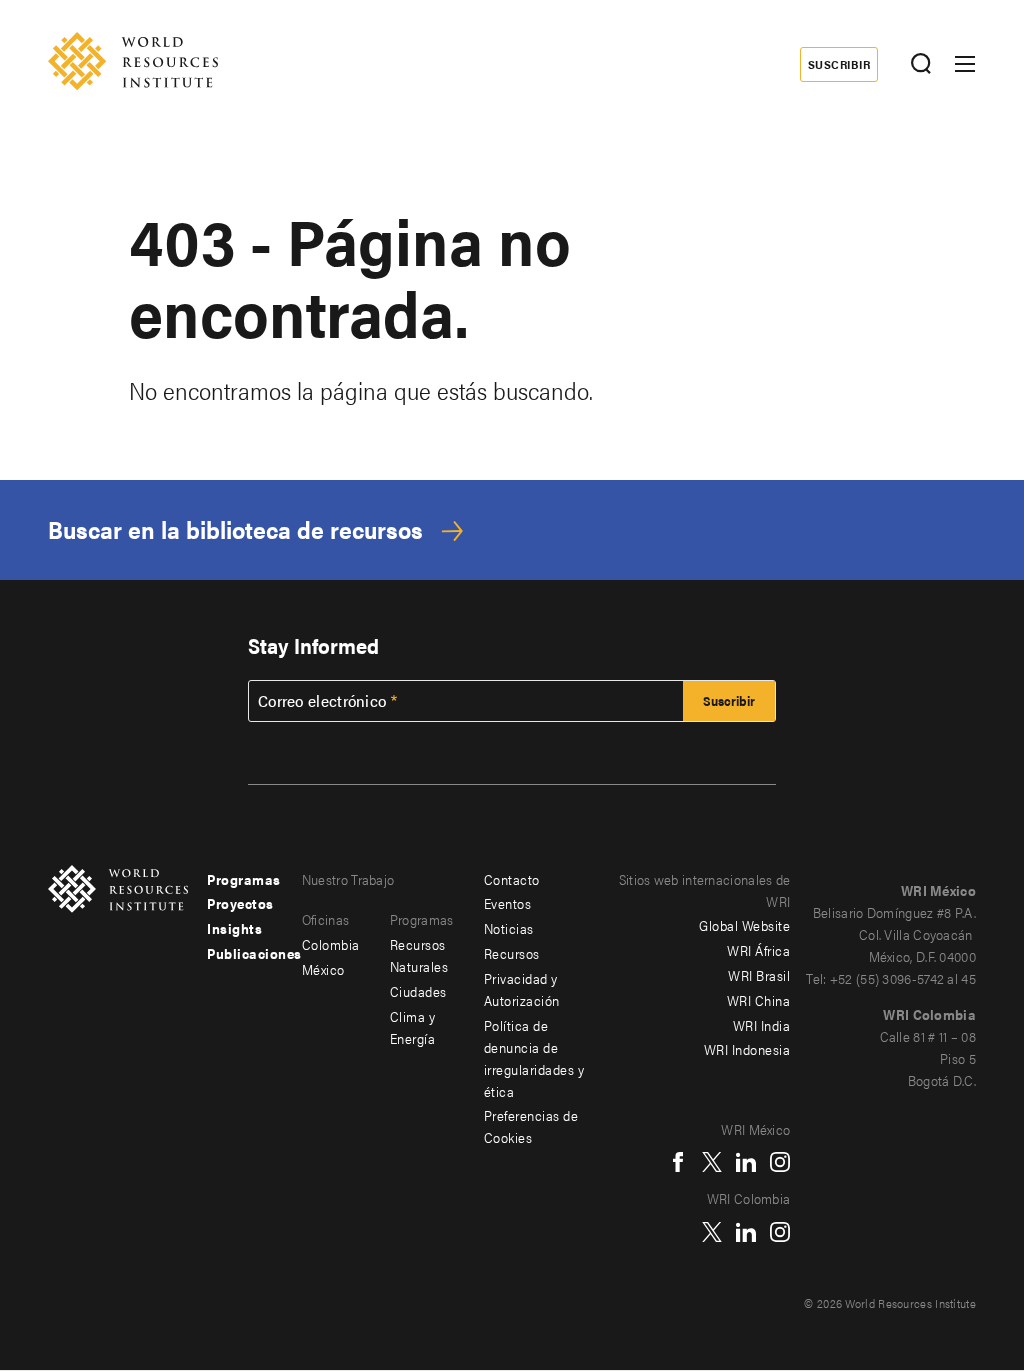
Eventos (508, 903)
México (323, 969)
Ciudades (418, 991)
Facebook (678, 1162)
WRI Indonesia (747, 1049)
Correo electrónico (322, 701)
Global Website (744, 925)
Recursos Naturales (419, 955)
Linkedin (746, 1162)
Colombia (331, 944)
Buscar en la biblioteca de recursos (235, 529)
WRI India (762, 1025)
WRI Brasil (759, 975)
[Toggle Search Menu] (920, 64)
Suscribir (839, 64)
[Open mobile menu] (965, 64)
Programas (244, 879)
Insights (234, 928)
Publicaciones (254, 953)
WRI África (758, 950)
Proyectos (240, 903)
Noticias (509, 928)
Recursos (512, 953)
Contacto (512, 879)
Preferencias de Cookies (531, 1126)
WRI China (759, 1000)
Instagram (780, 1162)
